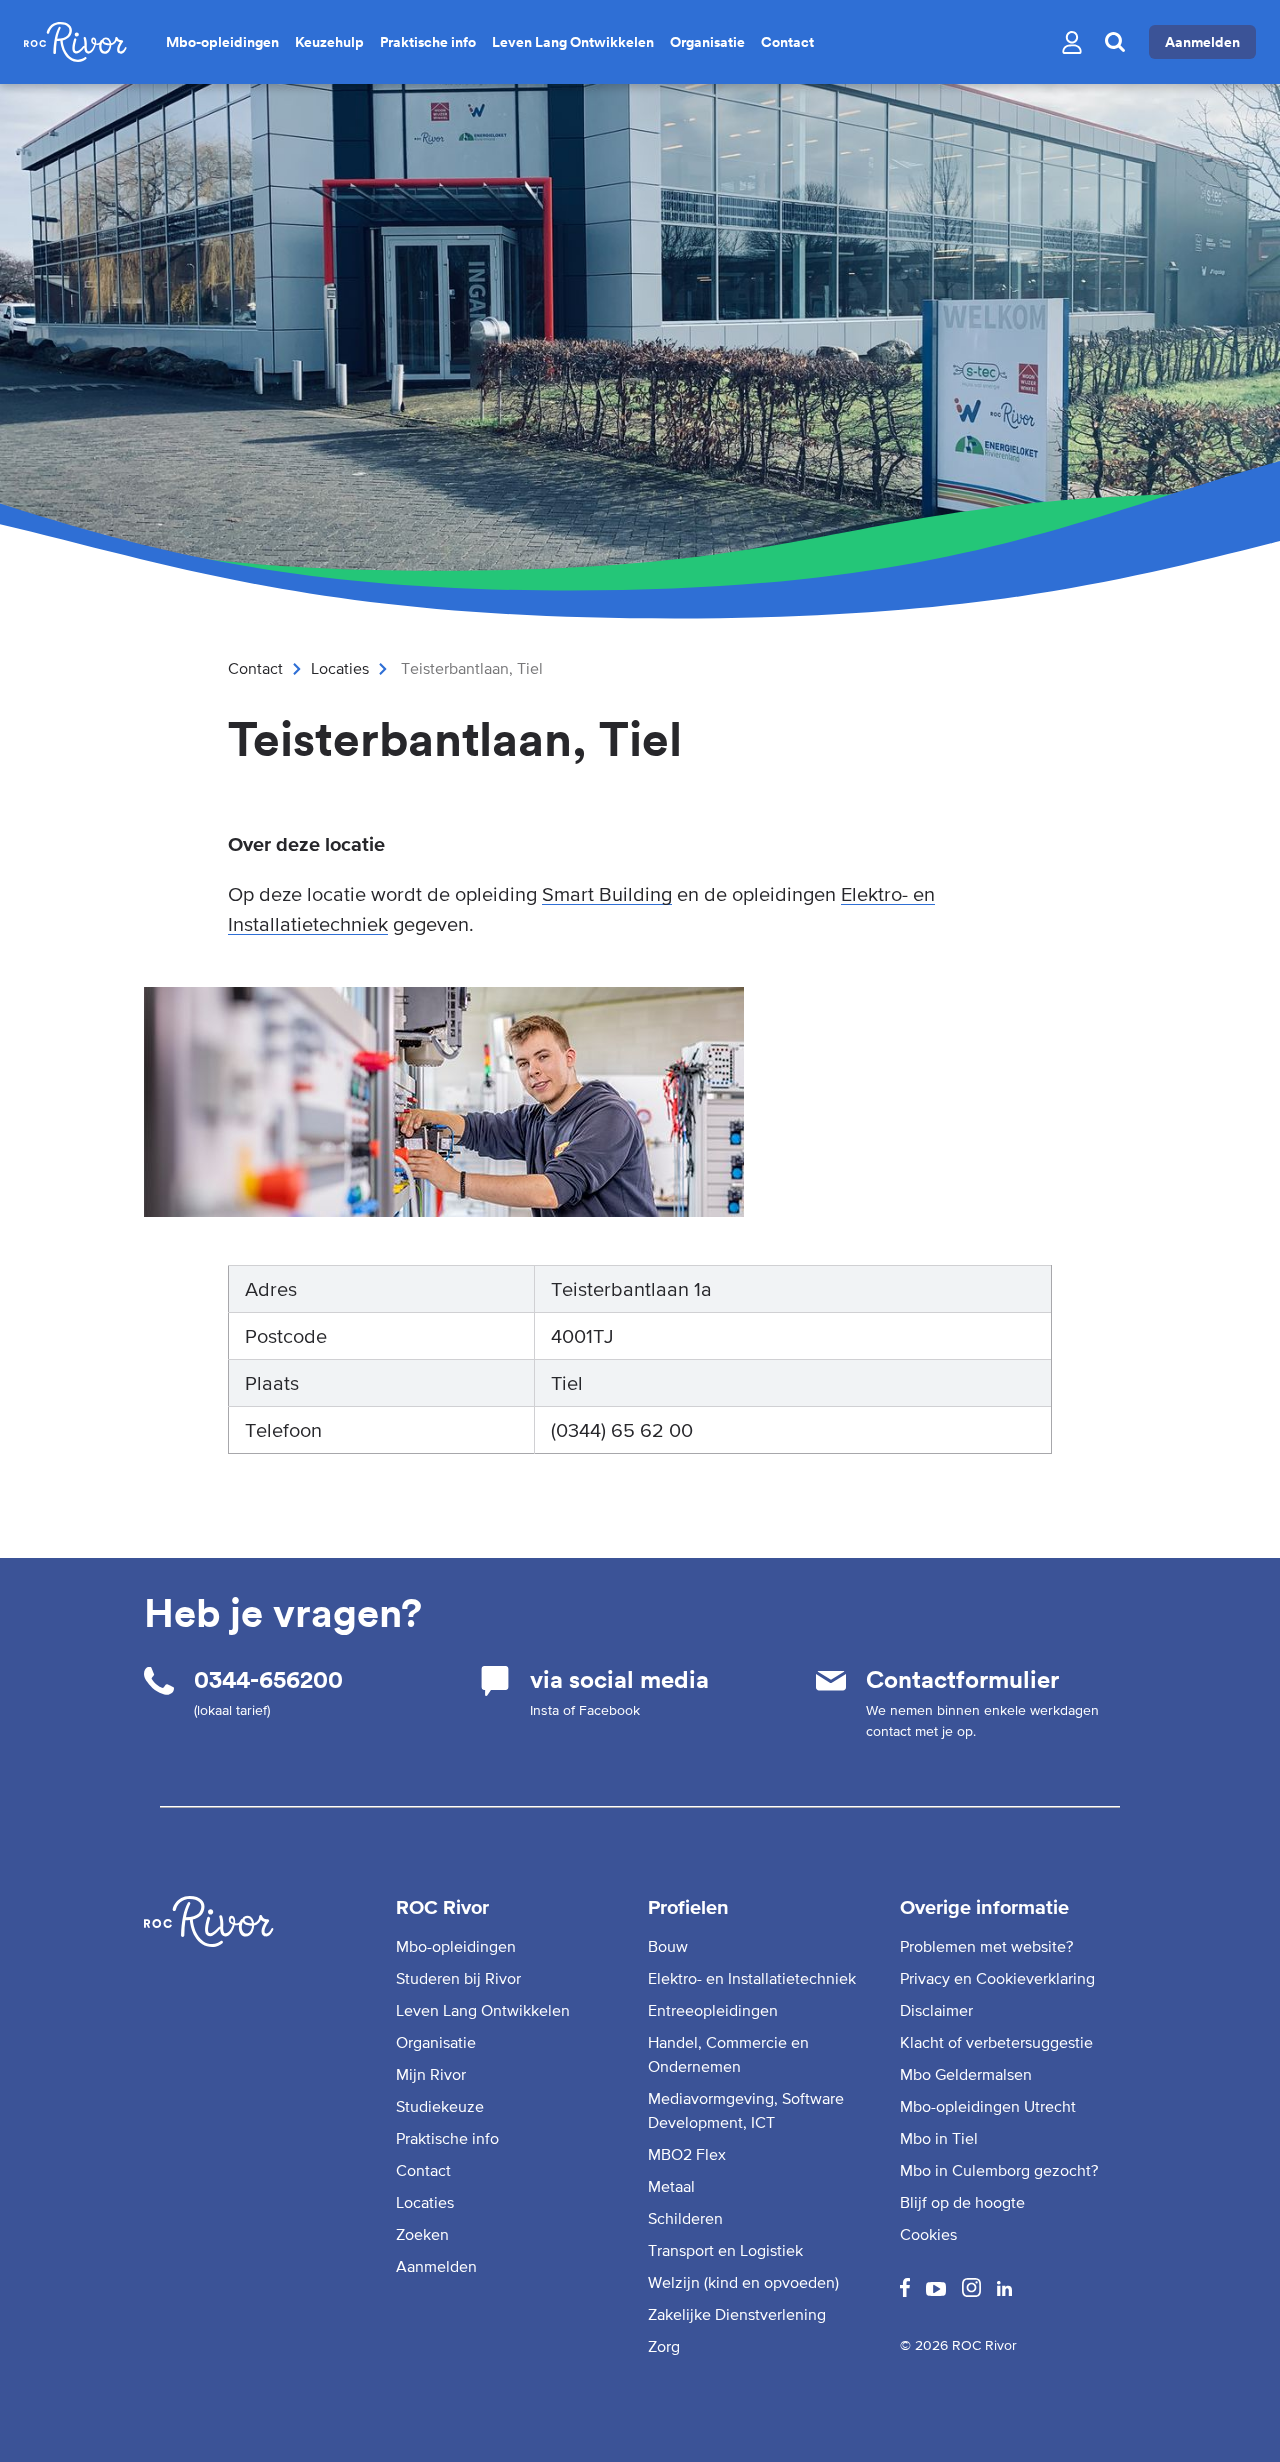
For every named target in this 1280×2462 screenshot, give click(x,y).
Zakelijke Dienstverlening (737, 2314)
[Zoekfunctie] (1115, 42)
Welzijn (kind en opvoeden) (743, 2282)
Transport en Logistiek (725, 2250)
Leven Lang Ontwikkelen (573, 42)
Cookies (928, 2234)
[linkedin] (1004, 2290)
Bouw (668, 1946)
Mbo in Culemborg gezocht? (999, 2170)
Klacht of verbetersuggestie (996, 2042)
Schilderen (685, 2218)
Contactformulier (962, 1680)
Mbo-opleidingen (222, 42)
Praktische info (428, 42)
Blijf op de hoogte (962, 2202)
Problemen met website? (986, 1946)
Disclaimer (936, 2010)
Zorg (664, 2346)
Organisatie (707, 42)
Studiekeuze (440, 2106)
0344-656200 (268, 1680)
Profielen (688, 1907)
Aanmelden (1202, 42)
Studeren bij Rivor (458, 1978)
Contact (787, 42)
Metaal (671, 2186)
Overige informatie (984, 1907)
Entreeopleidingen (713, 2010)
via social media (619, 1680)
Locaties (340, 668)
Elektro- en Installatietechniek (752, 1978)
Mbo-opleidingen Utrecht (988, 2106)
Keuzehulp (329, 42)
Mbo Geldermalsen (966, 2074)
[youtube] (936, 2290)
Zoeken (422, 2234)
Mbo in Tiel (939, 2138)
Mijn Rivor (431, 2074)
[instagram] (971, 2291)
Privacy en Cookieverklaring (997, 1978)
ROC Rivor (442, 1907)
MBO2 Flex (687, 2154)
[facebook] (905, 2291)
